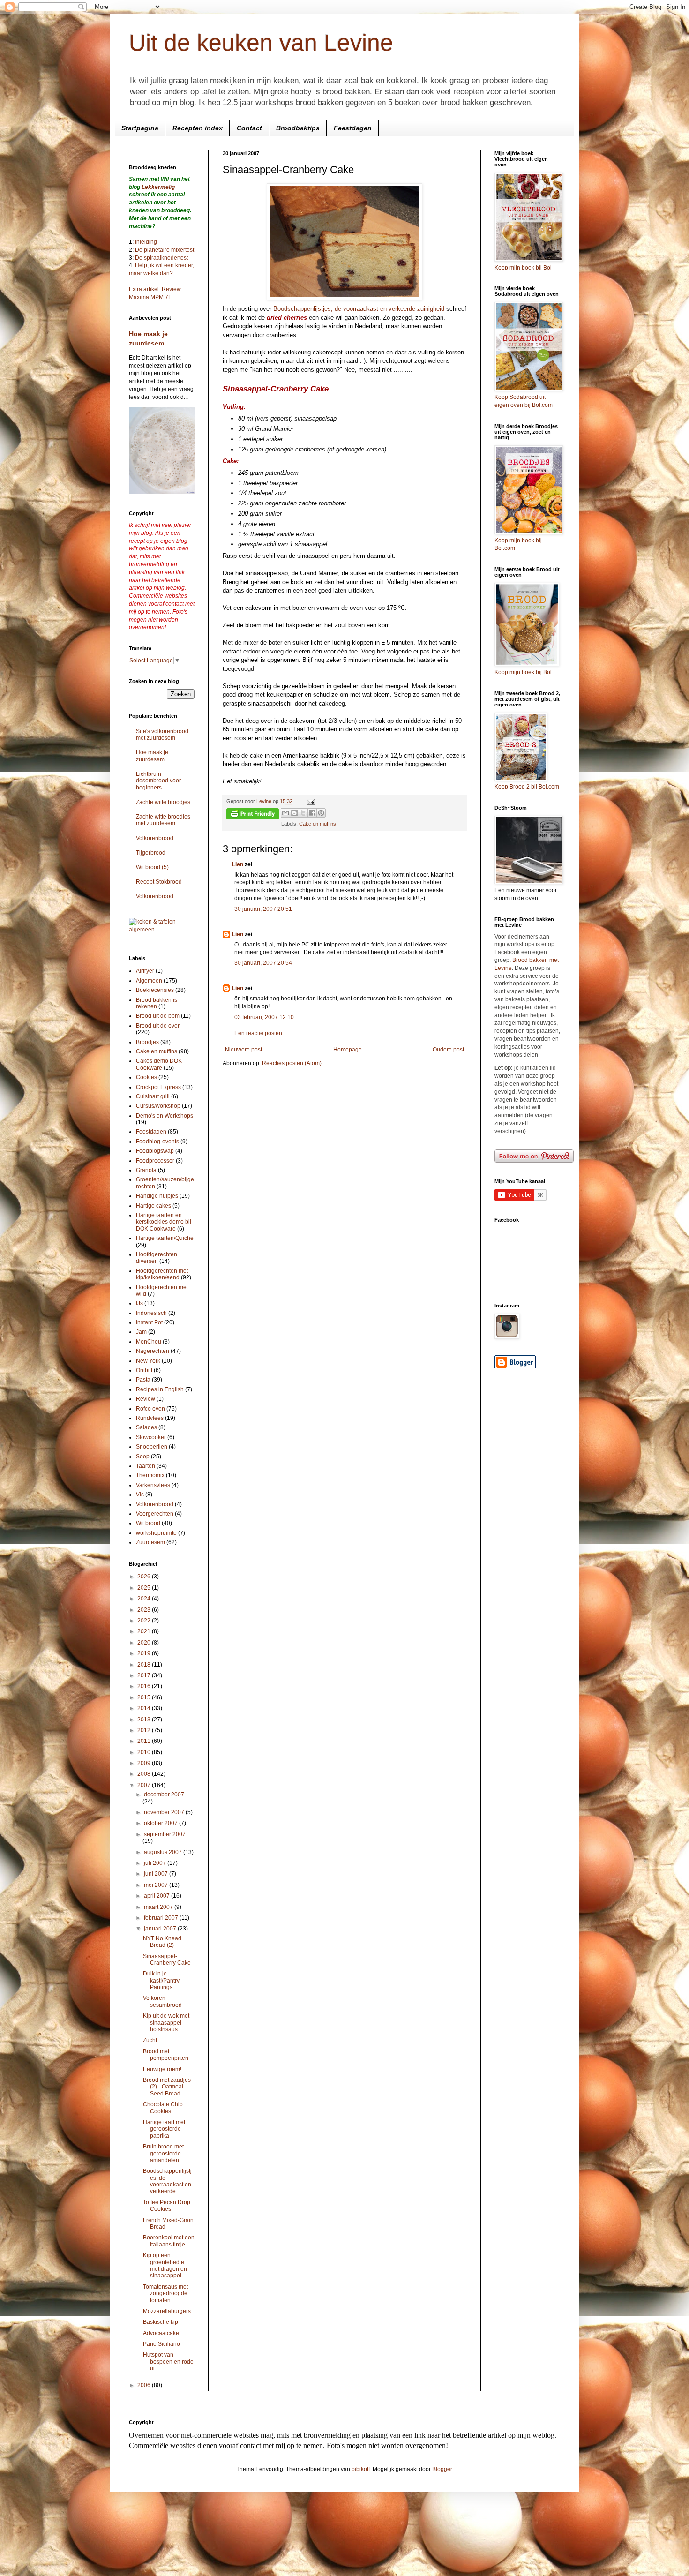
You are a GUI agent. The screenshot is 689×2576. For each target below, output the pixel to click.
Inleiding (146, 242)
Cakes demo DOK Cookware (159, 1064)
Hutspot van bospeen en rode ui (168, 2362)
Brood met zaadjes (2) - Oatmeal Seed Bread (167, 2087)
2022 (145, 1621)
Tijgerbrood (151, 853)
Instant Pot (149, 1322)
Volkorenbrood (155, 838)
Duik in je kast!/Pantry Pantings (161, 1980)
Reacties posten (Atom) (292, 1063)
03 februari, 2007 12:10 (264, 1017)
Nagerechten (153, 1351)
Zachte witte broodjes (163, 802)
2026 (145, 1577)
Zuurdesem (150, 1542)
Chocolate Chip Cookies (163, 2108)
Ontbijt (144, 1370)
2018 (145, 1665)
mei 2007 (157, 1885)
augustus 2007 (164, 1852)
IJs (139, 1303)
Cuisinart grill (153, 1096)
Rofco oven (150, 1409)
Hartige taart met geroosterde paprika (164, 2129)
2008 (145, 1774)
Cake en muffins (318, 824)
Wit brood (148, 1523)
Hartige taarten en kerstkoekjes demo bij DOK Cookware (164, 1222)
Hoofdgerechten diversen (157, 1258)
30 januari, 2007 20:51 (263, 909)
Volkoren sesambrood (162, 2001)
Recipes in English (160, 1389)
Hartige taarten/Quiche (165, 1238)
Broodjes (147, 1042)
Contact (249, 128)
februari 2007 (162, 1918)
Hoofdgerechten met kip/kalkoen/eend (162, 1274)
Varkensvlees (153, 1485)
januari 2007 (161, 1929)
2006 (145, 2385)
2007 (145, 1785)
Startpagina (140, 128)
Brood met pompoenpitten (166, 2055)
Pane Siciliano (161, 2344)
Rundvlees (150, 1418)
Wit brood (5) (152, 867)
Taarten (146, 1466)
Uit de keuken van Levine (261, 43)
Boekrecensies (155, 990)
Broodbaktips (298, 128)
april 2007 (157, 1896)
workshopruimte (156, 1533)
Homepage (348, 1050)
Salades (146, 1427)
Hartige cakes (154, 1206)
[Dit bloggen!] (294, 813)
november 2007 (165, 1812)
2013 (145, 1720)
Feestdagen (353, 128)
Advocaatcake (161, 2333)
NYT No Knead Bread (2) (162, 1942)
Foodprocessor (155, 1161)
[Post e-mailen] (310, 801)
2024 (145, 1599)
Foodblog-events (157, 1142)
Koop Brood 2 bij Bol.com (527, 787)
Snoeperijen (152, 1447)
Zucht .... (154, 2040)
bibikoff (361, 2469)
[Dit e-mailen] (285, 813)
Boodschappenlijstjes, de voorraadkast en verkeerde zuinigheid (360, 309)
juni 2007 (157, 1874)
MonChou (149, 1342)
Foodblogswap (155, 1151)
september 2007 (165, 1834)
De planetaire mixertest (165, 250)
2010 (145, 1752)
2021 (145, 1631)
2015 (145, 1697)
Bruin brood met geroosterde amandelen (163, 2153)
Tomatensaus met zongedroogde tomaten (165, 2294)
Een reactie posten (258, 1033)
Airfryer (145, 971)
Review (146, 1399)
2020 (145, 1643)
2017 (145, 1675)
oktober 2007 (161, 1823)
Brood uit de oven (158, 1026)
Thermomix (150, 1475)
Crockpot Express (158, 1087)
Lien (238, 864)
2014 (145, 1708)
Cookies (146, 1077)
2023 (145, 1610)
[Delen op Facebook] (312, 813)
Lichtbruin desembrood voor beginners (158, 781)
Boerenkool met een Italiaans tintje (169, 2241)
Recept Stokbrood (159, 882)
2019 (145, 1653)
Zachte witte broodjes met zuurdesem (163, 820)
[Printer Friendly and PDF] (253, 815)
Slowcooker (151, 1437)
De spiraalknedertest (161, 258)
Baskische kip (161, 2322)
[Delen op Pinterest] (321, 813)
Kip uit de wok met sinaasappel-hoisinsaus (166, 2023)
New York (148, 1361)
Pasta (143, 1380)
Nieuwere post (243, 1050)
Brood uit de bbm (158, 1016)
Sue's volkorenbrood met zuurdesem (162, 735)
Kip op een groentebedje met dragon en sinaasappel (165, 2265)
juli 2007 (156, 1863)
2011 (145, 1741)
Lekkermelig (158, 187)
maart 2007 (159, 1907)
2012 (145, 1730)
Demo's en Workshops (165, 1116)
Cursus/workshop (158, 1106)
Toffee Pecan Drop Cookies (167, 2206)
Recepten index (198, 128)
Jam (141, 1332)
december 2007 (164, 1795)
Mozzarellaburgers (167, 2311)
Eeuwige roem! (162, 2069)
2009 (145, 1763)
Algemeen (149, 981)
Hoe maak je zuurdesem (152, 756)
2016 (145, 1686)
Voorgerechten (155, 1514)
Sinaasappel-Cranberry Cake (167, 1960)
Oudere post (448, 1050)
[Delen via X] (303, 813)
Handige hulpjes (157, 1196)
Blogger (442, 2469)
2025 (145, 1588)
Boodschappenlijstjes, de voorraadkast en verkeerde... (167, 2181)
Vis (140, 1495)
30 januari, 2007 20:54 (263, 963)
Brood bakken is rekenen (157, 1003)
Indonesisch (151, 1313)
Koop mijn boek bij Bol (523, 268)
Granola (146, 1170)
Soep (143, 1457)
